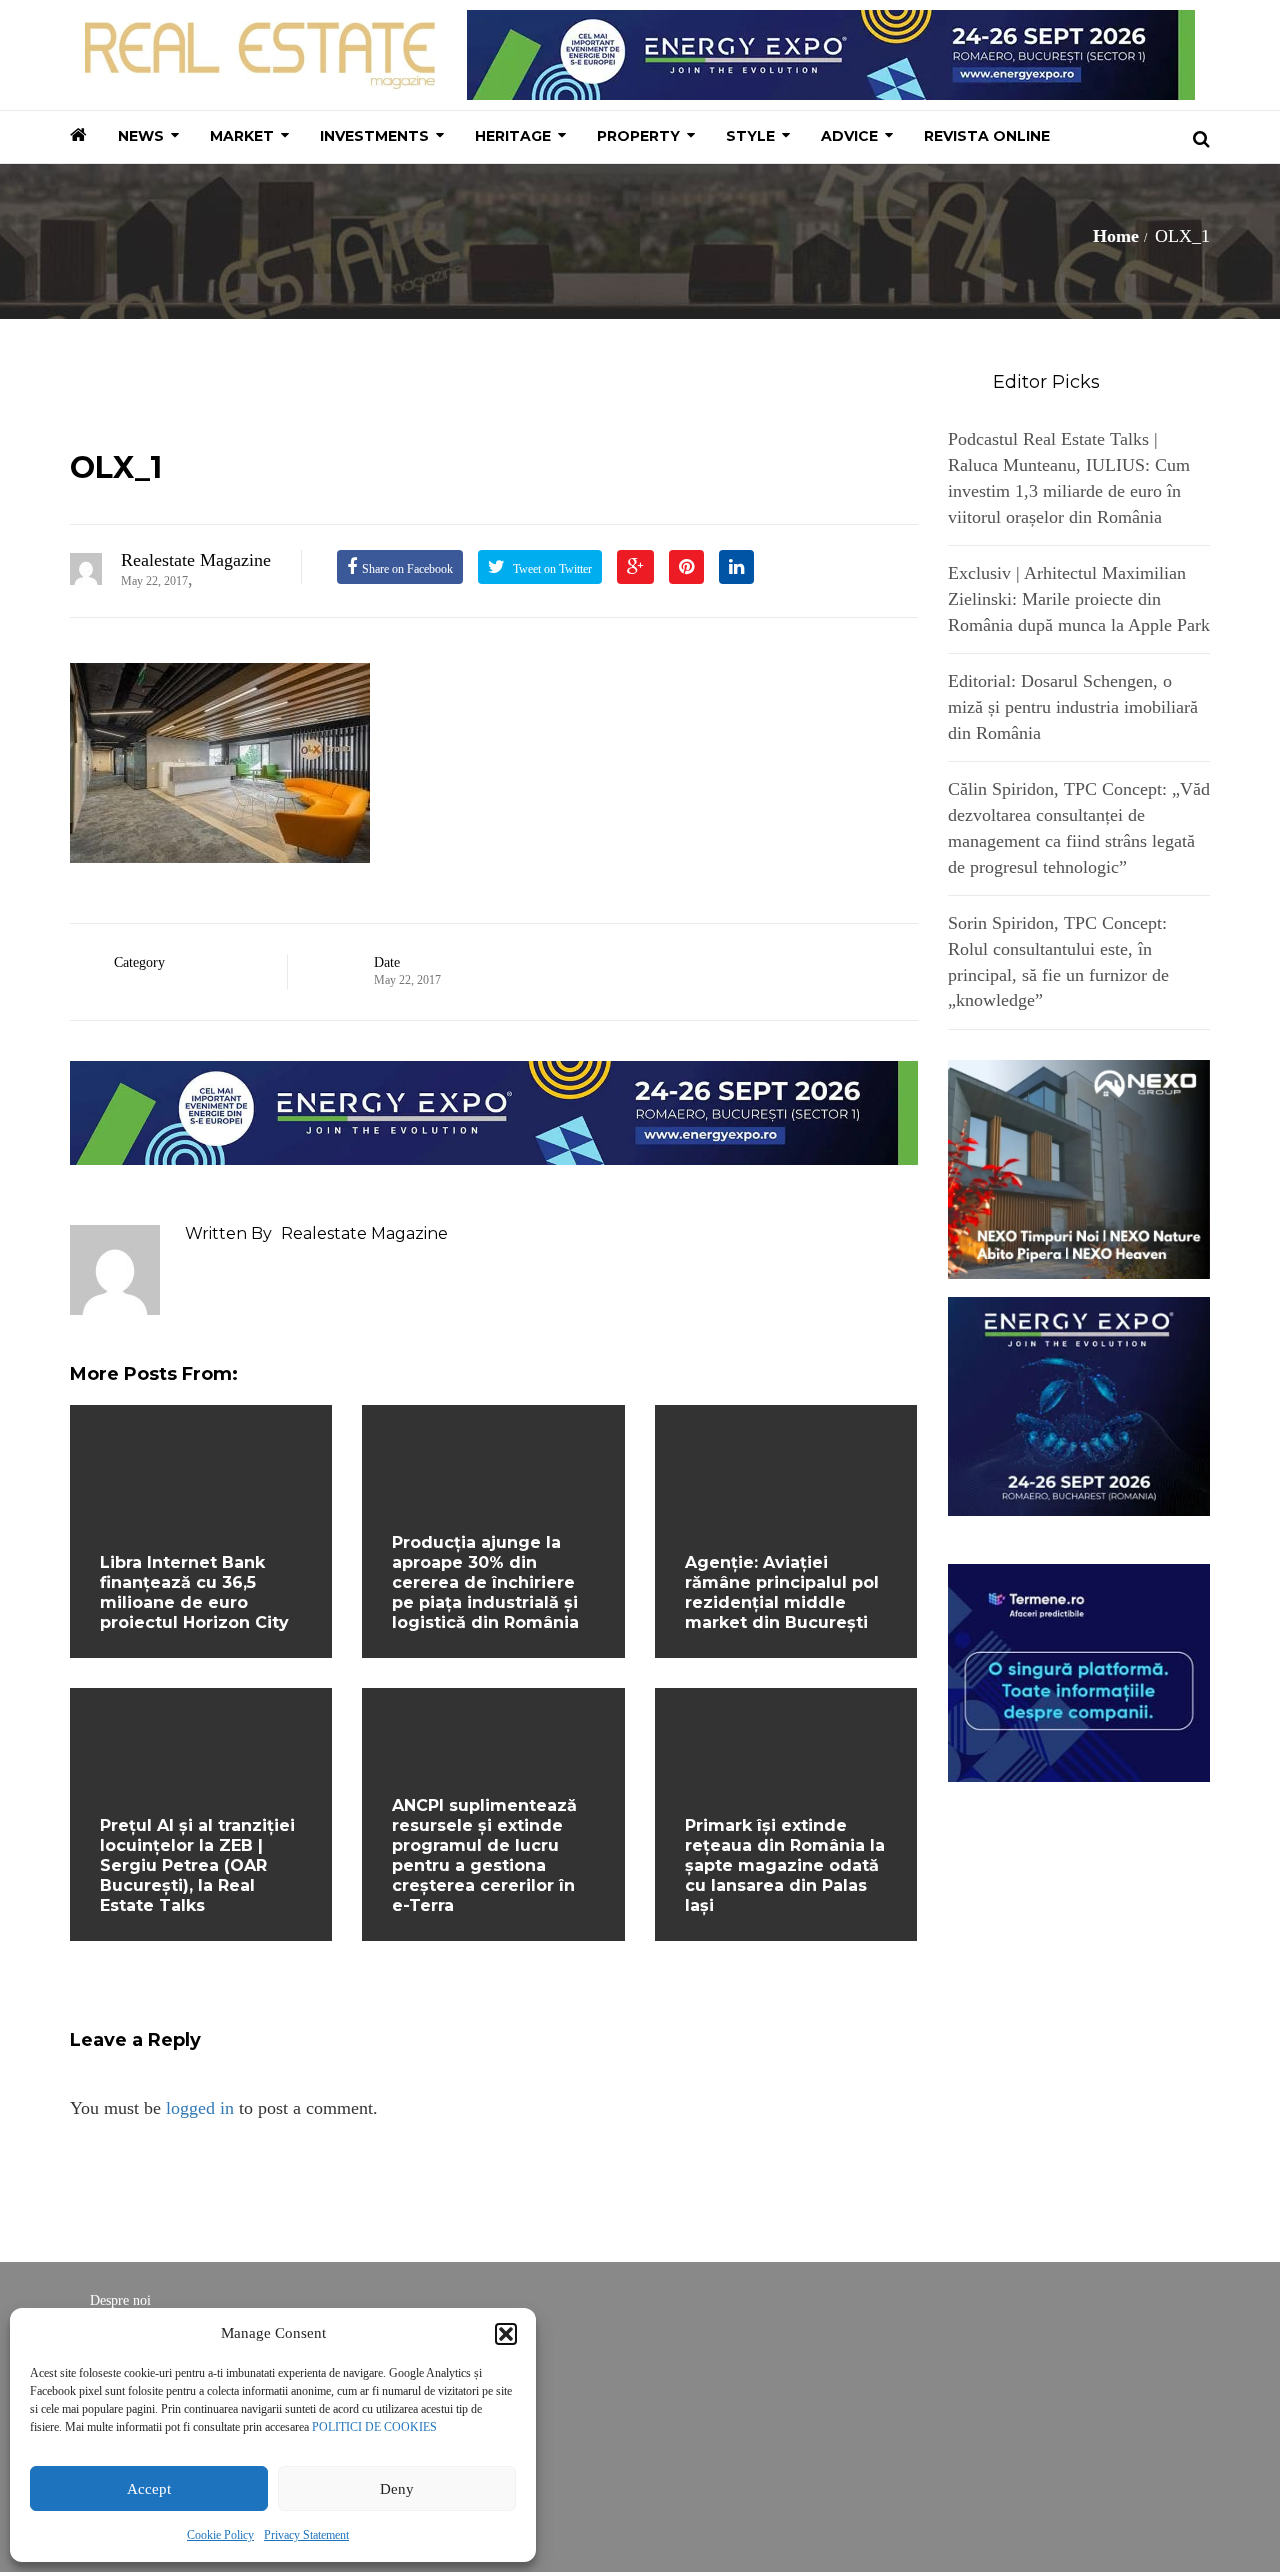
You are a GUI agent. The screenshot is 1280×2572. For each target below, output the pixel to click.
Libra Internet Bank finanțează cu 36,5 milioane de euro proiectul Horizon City (194, 1592)
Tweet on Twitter (551, 569)
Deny (397, 2489)
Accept (149, 2489)
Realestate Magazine (196, 560)
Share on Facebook (407, 569)
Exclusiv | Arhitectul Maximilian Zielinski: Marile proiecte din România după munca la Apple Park (1079, 598)
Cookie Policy (220, 2535)
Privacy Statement (306, 2535)
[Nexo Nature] (1079, 1168)
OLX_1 (116, 467)
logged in (200, 2108)
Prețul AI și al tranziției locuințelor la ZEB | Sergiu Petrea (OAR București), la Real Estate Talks (197, 1865)
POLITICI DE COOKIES (374, 2427)
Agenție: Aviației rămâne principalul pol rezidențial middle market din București (782, 1592)
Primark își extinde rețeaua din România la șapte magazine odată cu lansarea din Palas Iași (785, 1865)
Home (1116, 236)
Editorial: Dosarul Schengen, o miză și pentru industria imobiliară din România (1073, 706)
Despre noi (120, 2300)
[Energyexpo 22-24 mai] (1079, 1404)
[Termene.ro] (1079, 1671)
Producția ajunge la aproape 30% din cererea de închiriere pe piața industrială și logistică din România (485, 1582)
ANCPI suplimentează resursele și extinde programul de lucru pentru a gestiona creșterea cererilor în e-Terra (484, 1855)
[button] (506, 2334)
